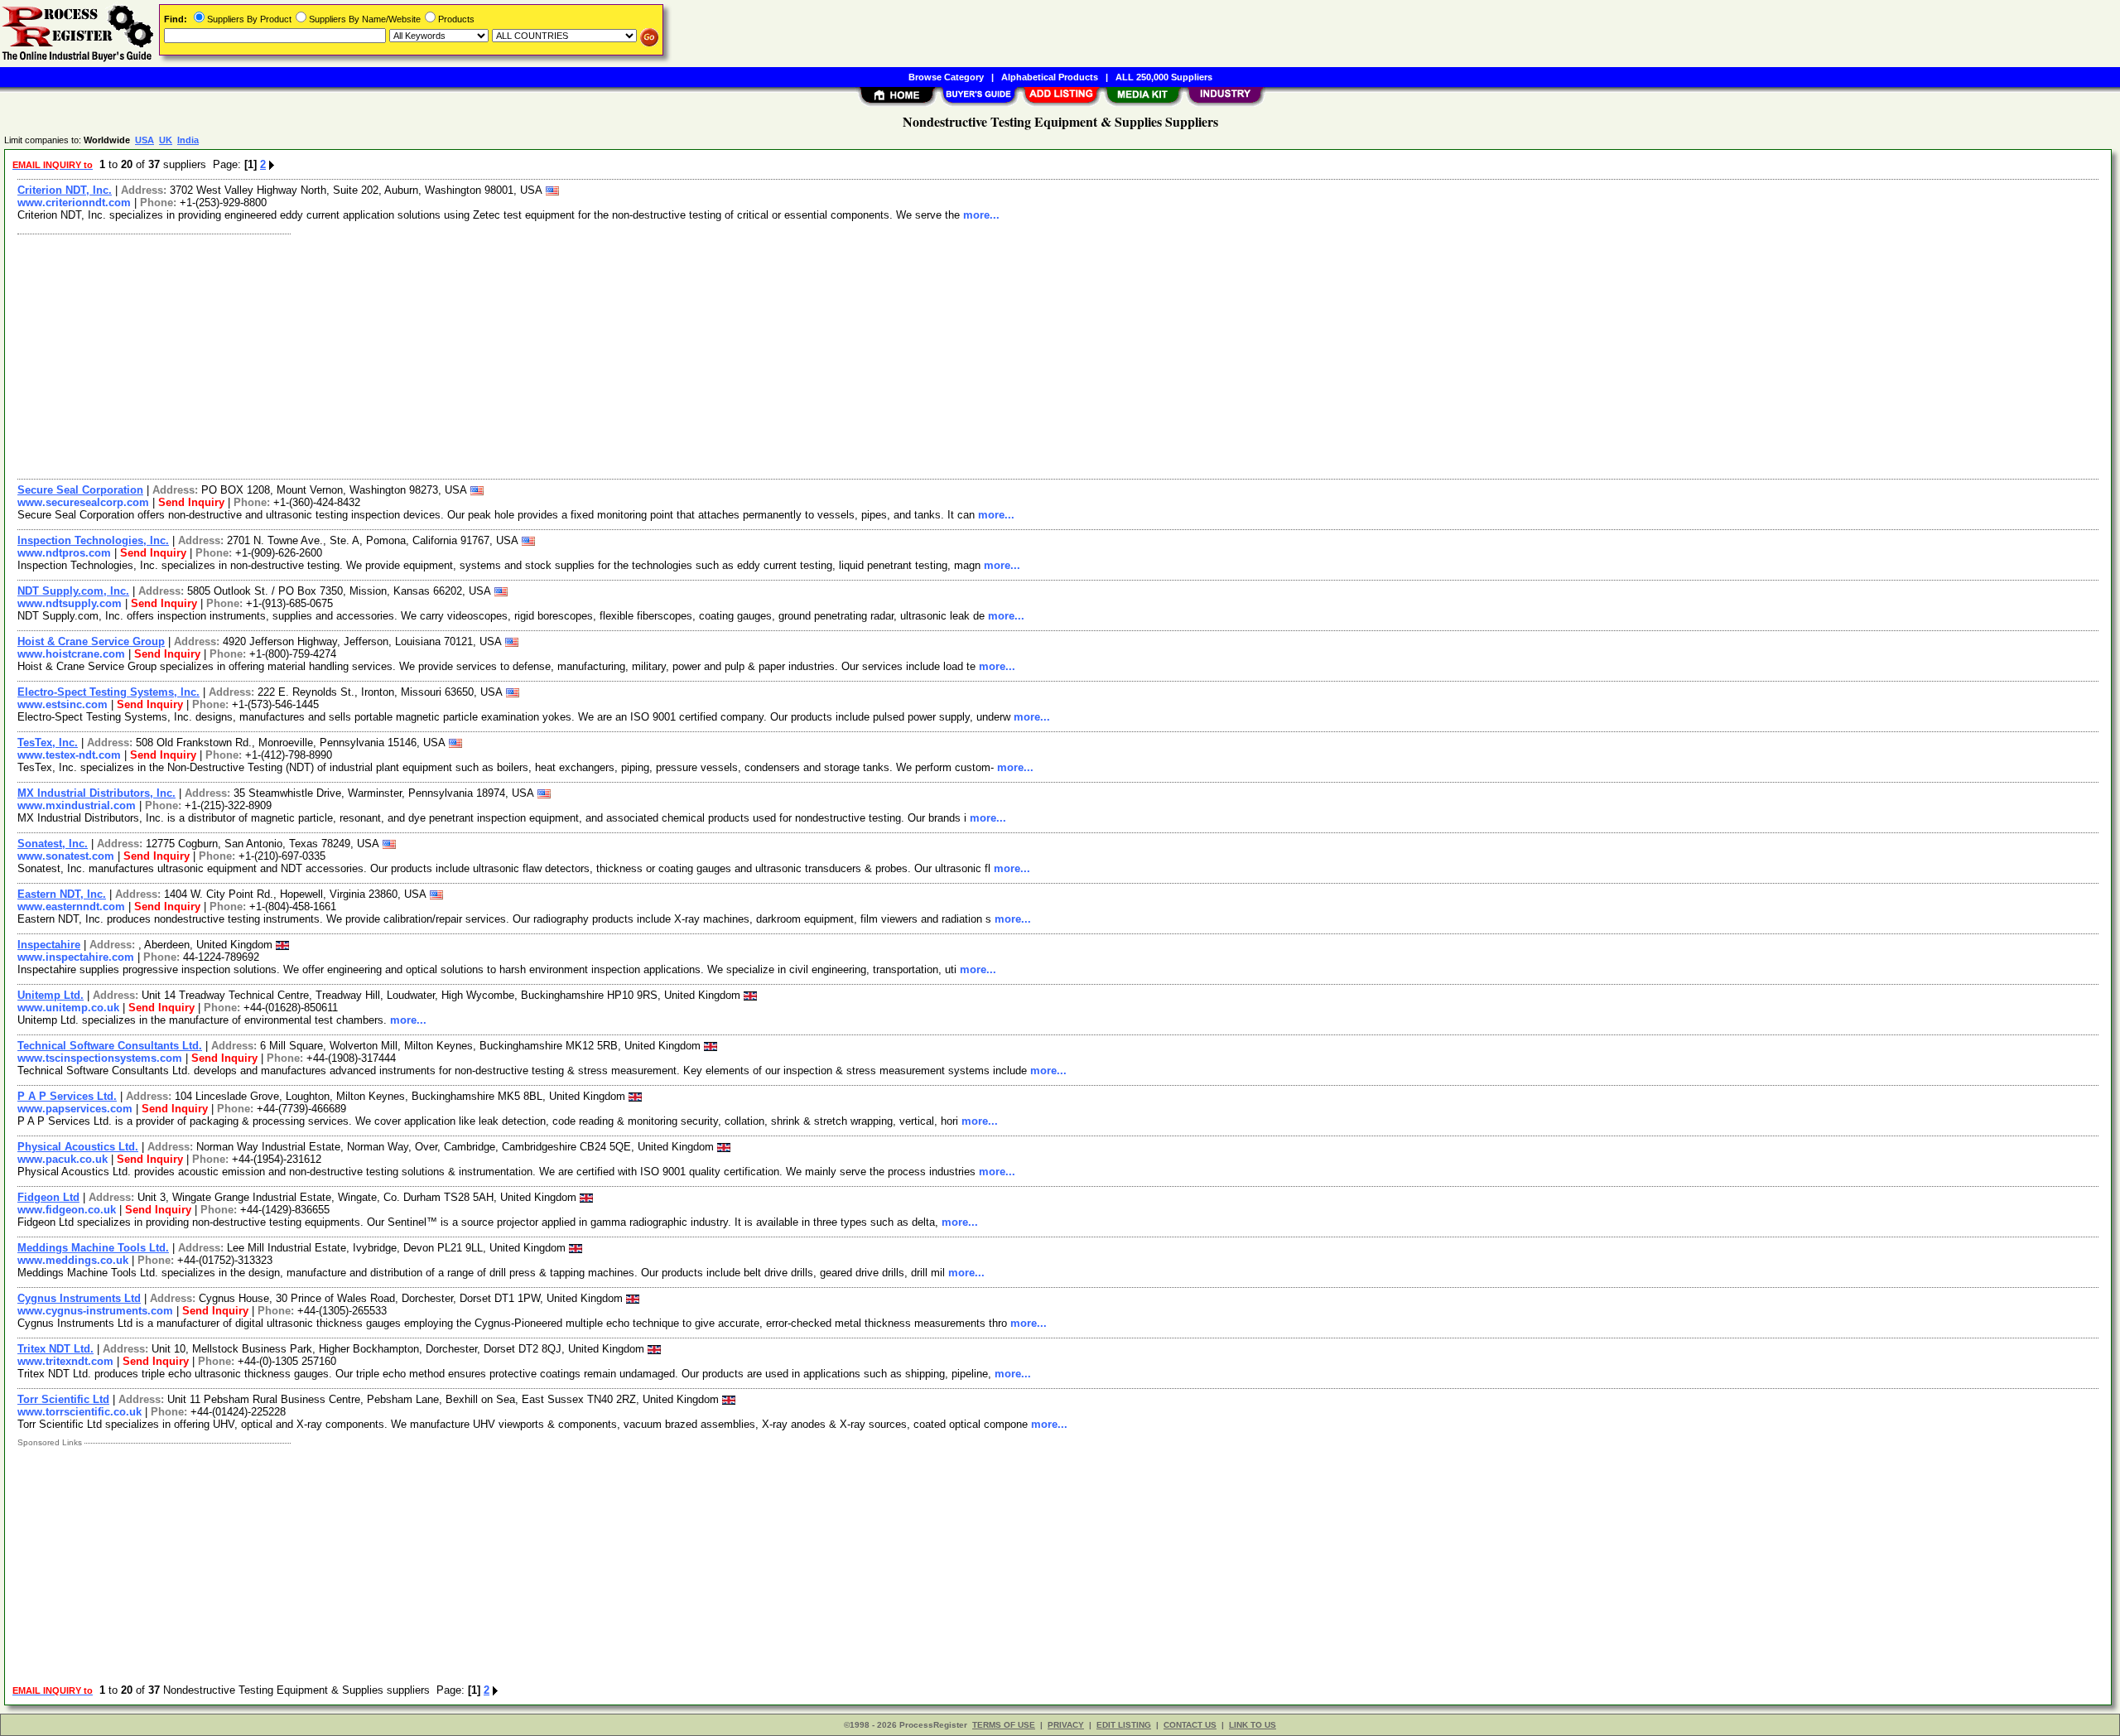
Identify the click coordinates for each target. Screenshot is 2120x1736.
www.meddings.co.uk (73, 1260)
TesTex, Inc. (48, 743)
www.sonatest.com (66, 856)
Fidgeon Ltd (48, 1197)
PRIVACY (1066, 1725)
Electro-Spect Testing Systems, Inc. (108, 692)
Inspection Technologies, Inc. (93, 540)
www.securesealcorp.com (83, 502)
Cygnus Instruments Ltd (79, 1298)
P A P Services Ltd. (67, 1096)
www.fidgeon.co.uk (67, 1210)
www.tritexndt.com (65, 1361)
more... (981, 215)
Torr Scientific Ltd (63, 1399)
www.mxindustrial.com (77, 805)
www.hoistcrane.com (71, 654)
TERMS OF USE (1004, 1725)
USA (145, 140)
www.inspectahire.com (76, 957)
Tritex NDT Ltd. (55, 1349)
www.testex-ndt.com (69, 755)
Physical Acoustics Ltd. (78, 1147)
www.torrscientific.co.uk (79, 1412)
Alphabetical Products (1050, 77)
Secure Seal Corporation (80, 490)
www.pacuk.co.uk (63, 1159)
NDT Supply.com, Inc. (73, 591)
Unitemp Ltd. (51, 995)
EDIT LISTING (1124, 1725)
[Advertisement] (508, 354)
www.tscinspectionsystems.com (100, 1058)
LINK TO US (1253, 1725)
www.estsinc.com (63, 704)
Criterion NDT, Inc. (65, 190)
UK (166, 140)
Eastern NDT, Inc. (62, 894)
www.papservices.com (75, 1109)
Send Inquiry (191, 502)
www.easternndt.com (71, 907)
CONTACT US (1190, 1725)
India (188, 140)
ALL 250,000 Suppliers (1164, 77)
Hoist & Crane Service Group (91, 641)
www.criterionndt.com (74, 203)
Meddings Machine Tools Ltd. (93, 1248)
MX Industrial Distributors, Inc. (96, 793)
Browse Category (946, 77)
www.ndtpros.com (64, 553)
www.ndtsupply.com (70, 603)
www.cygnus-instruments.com (95, 1311)
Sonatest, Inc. (53, 844)
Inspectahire (49, 945)
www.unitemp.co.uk (68, 1008)
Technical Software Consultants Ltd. (110, 1046)
